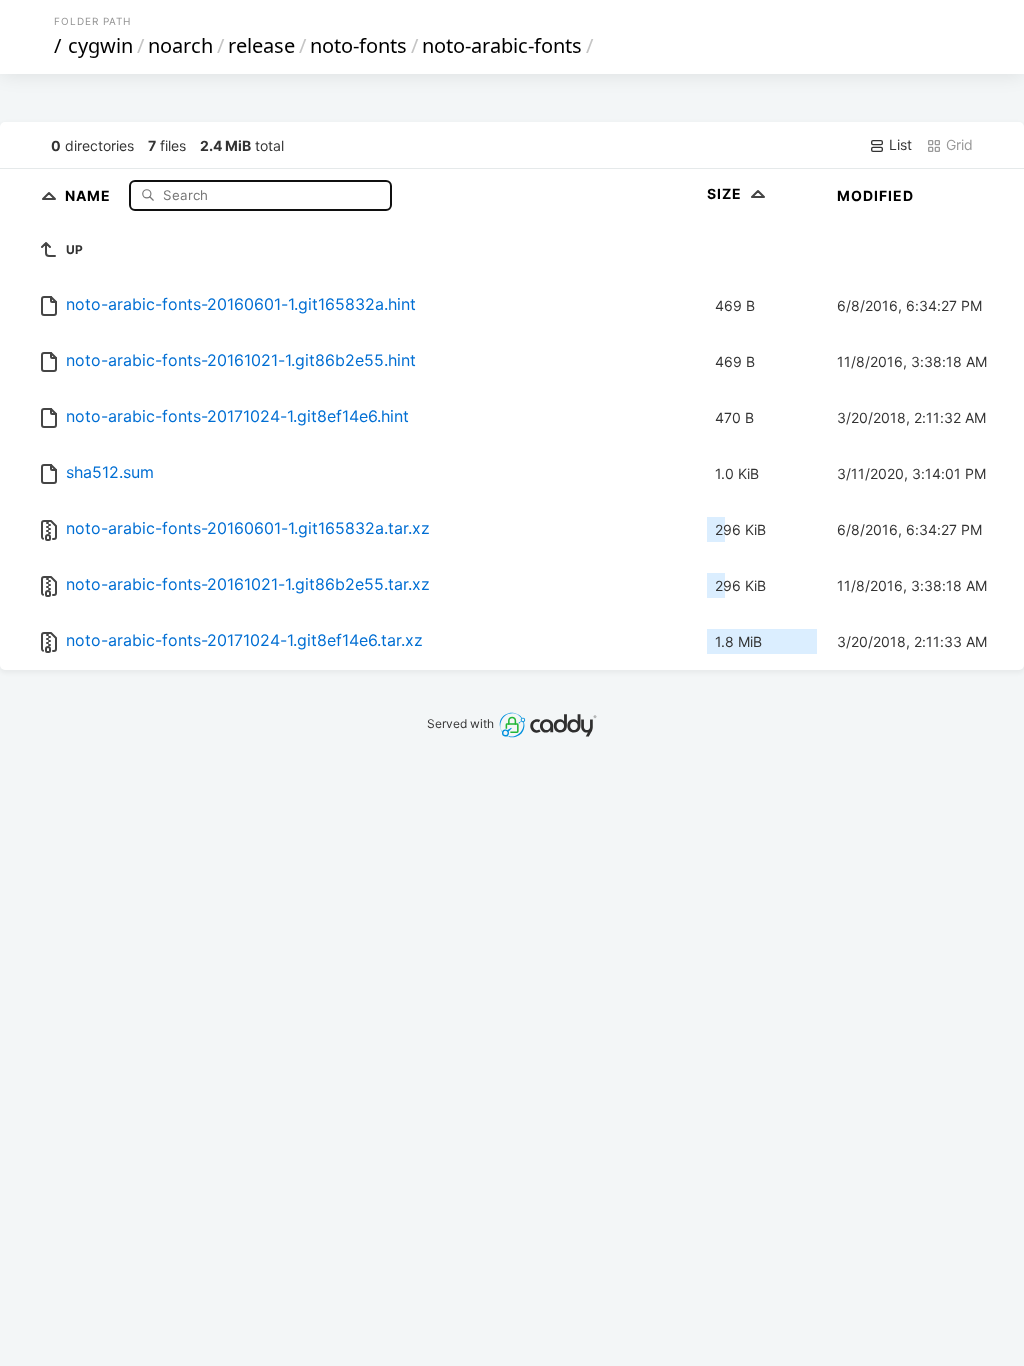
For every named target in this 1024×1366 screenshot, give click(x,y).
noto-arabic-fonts (502, 45)
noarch (180, 45)
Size (726, 193)
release (261, 45)
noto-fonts (358, 45)
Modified (875, 195)
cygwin (100, 45)
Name (90, 194)
